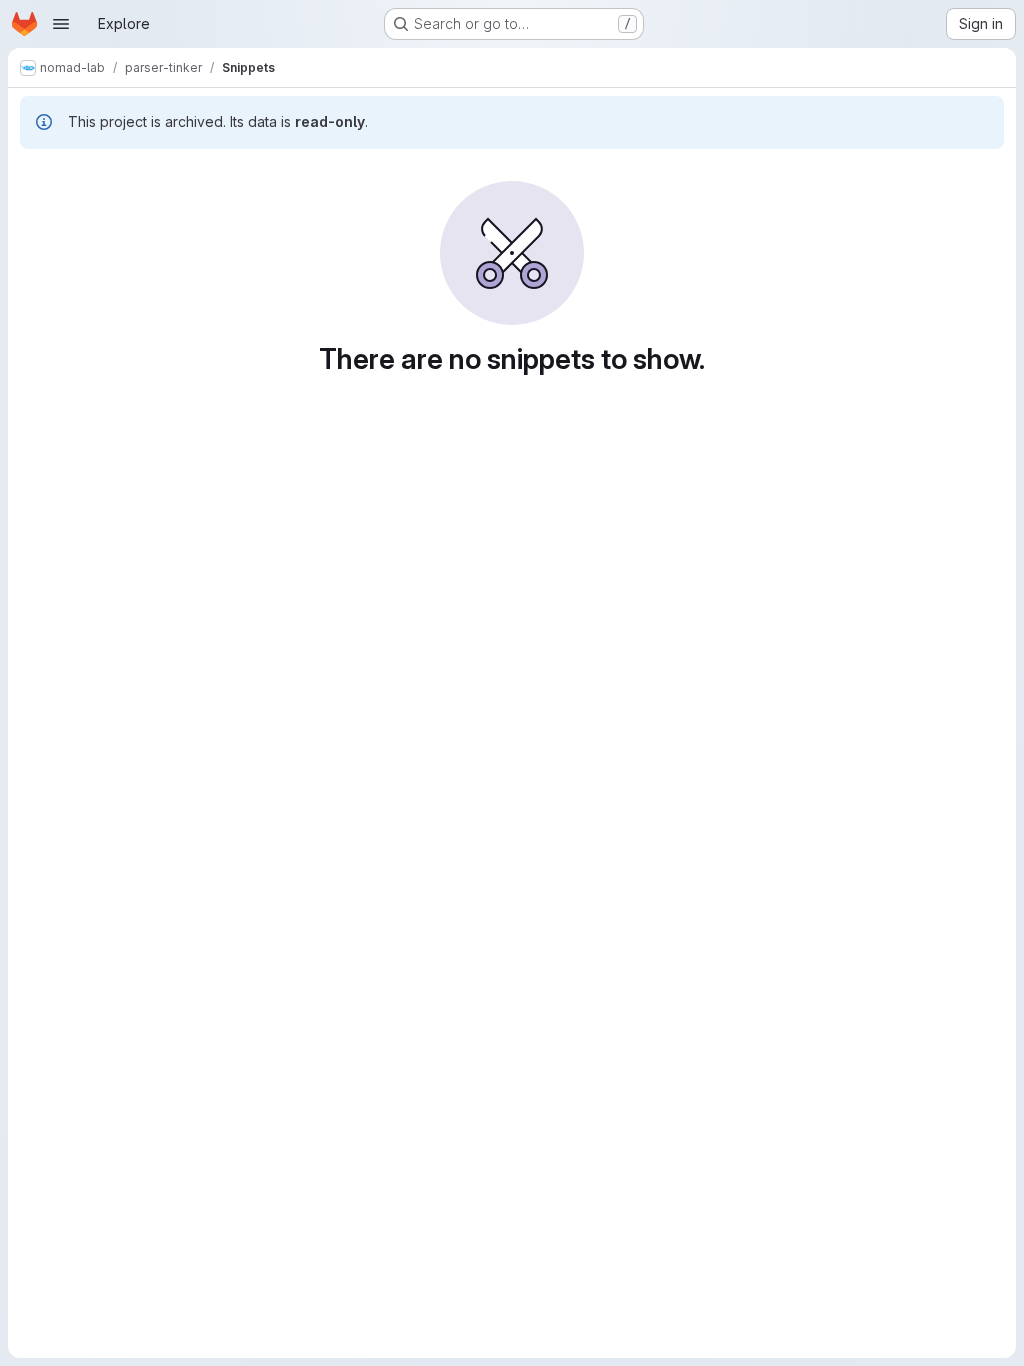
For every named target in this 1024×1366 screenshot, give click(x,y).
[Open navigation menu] (61, 24)
